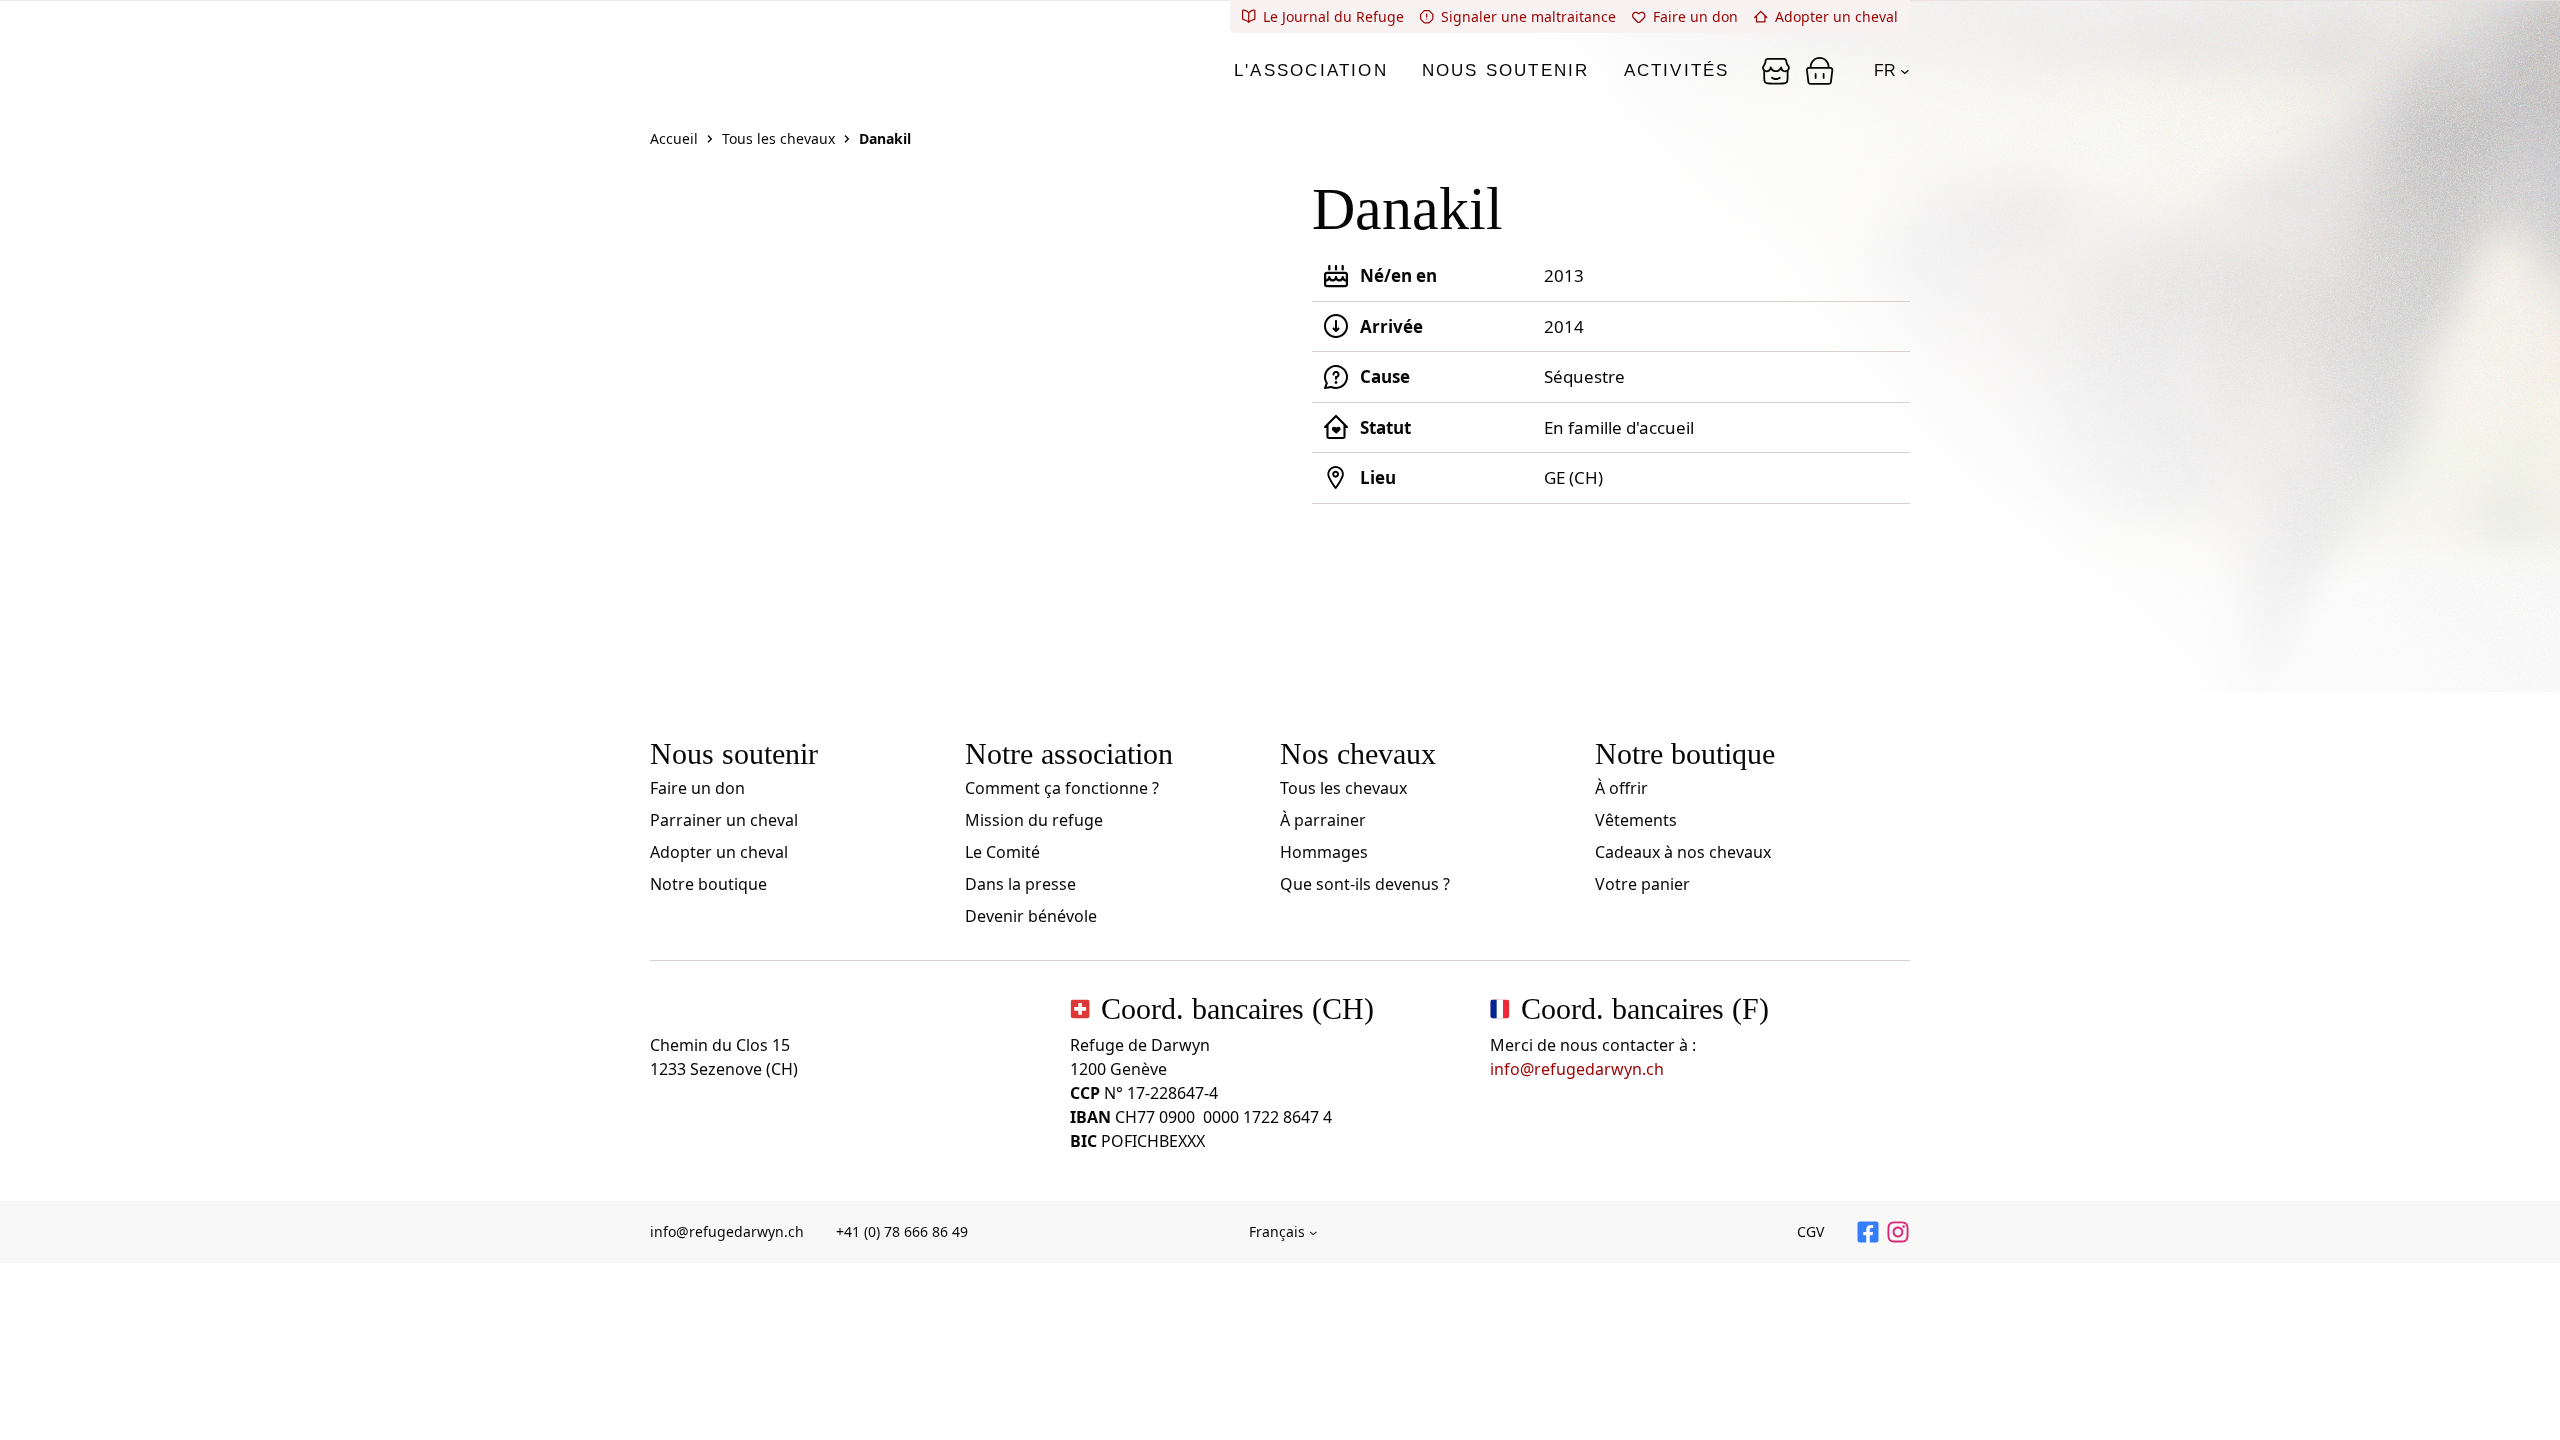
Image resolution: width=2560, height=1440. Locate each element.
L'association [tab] (1311, 70)
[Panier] (1776, 71)
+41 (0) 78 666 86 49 (902, 1231)
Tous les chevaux (778, 138)
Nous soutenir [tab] (1506, 70)
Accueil (674, 138)
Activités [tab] (1677, 70)
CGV (1810, 1231)
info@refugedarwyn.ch (1577, 1069)
